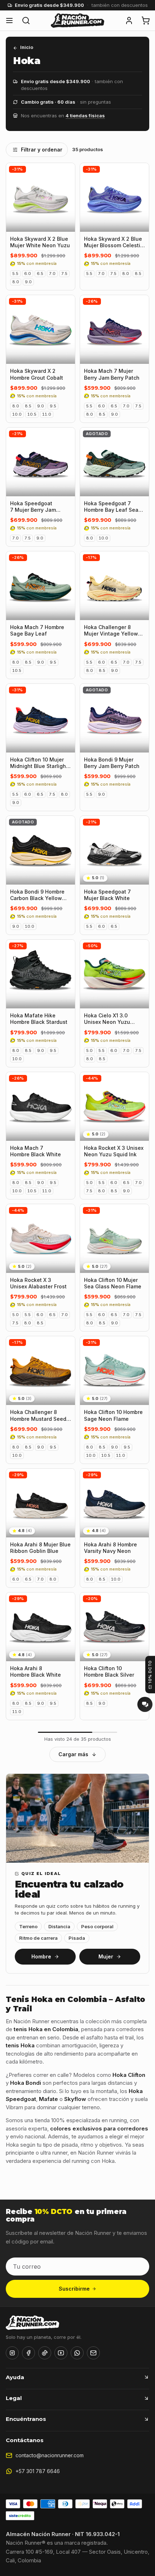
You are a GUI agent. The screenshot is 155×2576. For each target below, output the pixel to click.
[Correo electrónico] (93, 2353)
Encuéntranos (26, 2419)
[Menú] (9, 21)
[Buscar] (26, 21)
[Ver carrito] (146, 21)
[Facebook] (28, 2353)
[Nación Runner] (77, 21)
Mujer (106, 1956)
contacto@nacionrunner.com (50, 2455)
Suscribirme (74, 2289)
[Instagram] (12, 2353)
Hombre (41, 1956)
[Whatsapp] (77, 2353)
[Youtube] (61, 2353)
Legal (14, 2398)
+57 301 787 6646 (38, 2471)
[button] (129, 21)
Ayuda (15, 2377)
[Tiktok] (45, 2353)
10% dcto (150, 1672)
